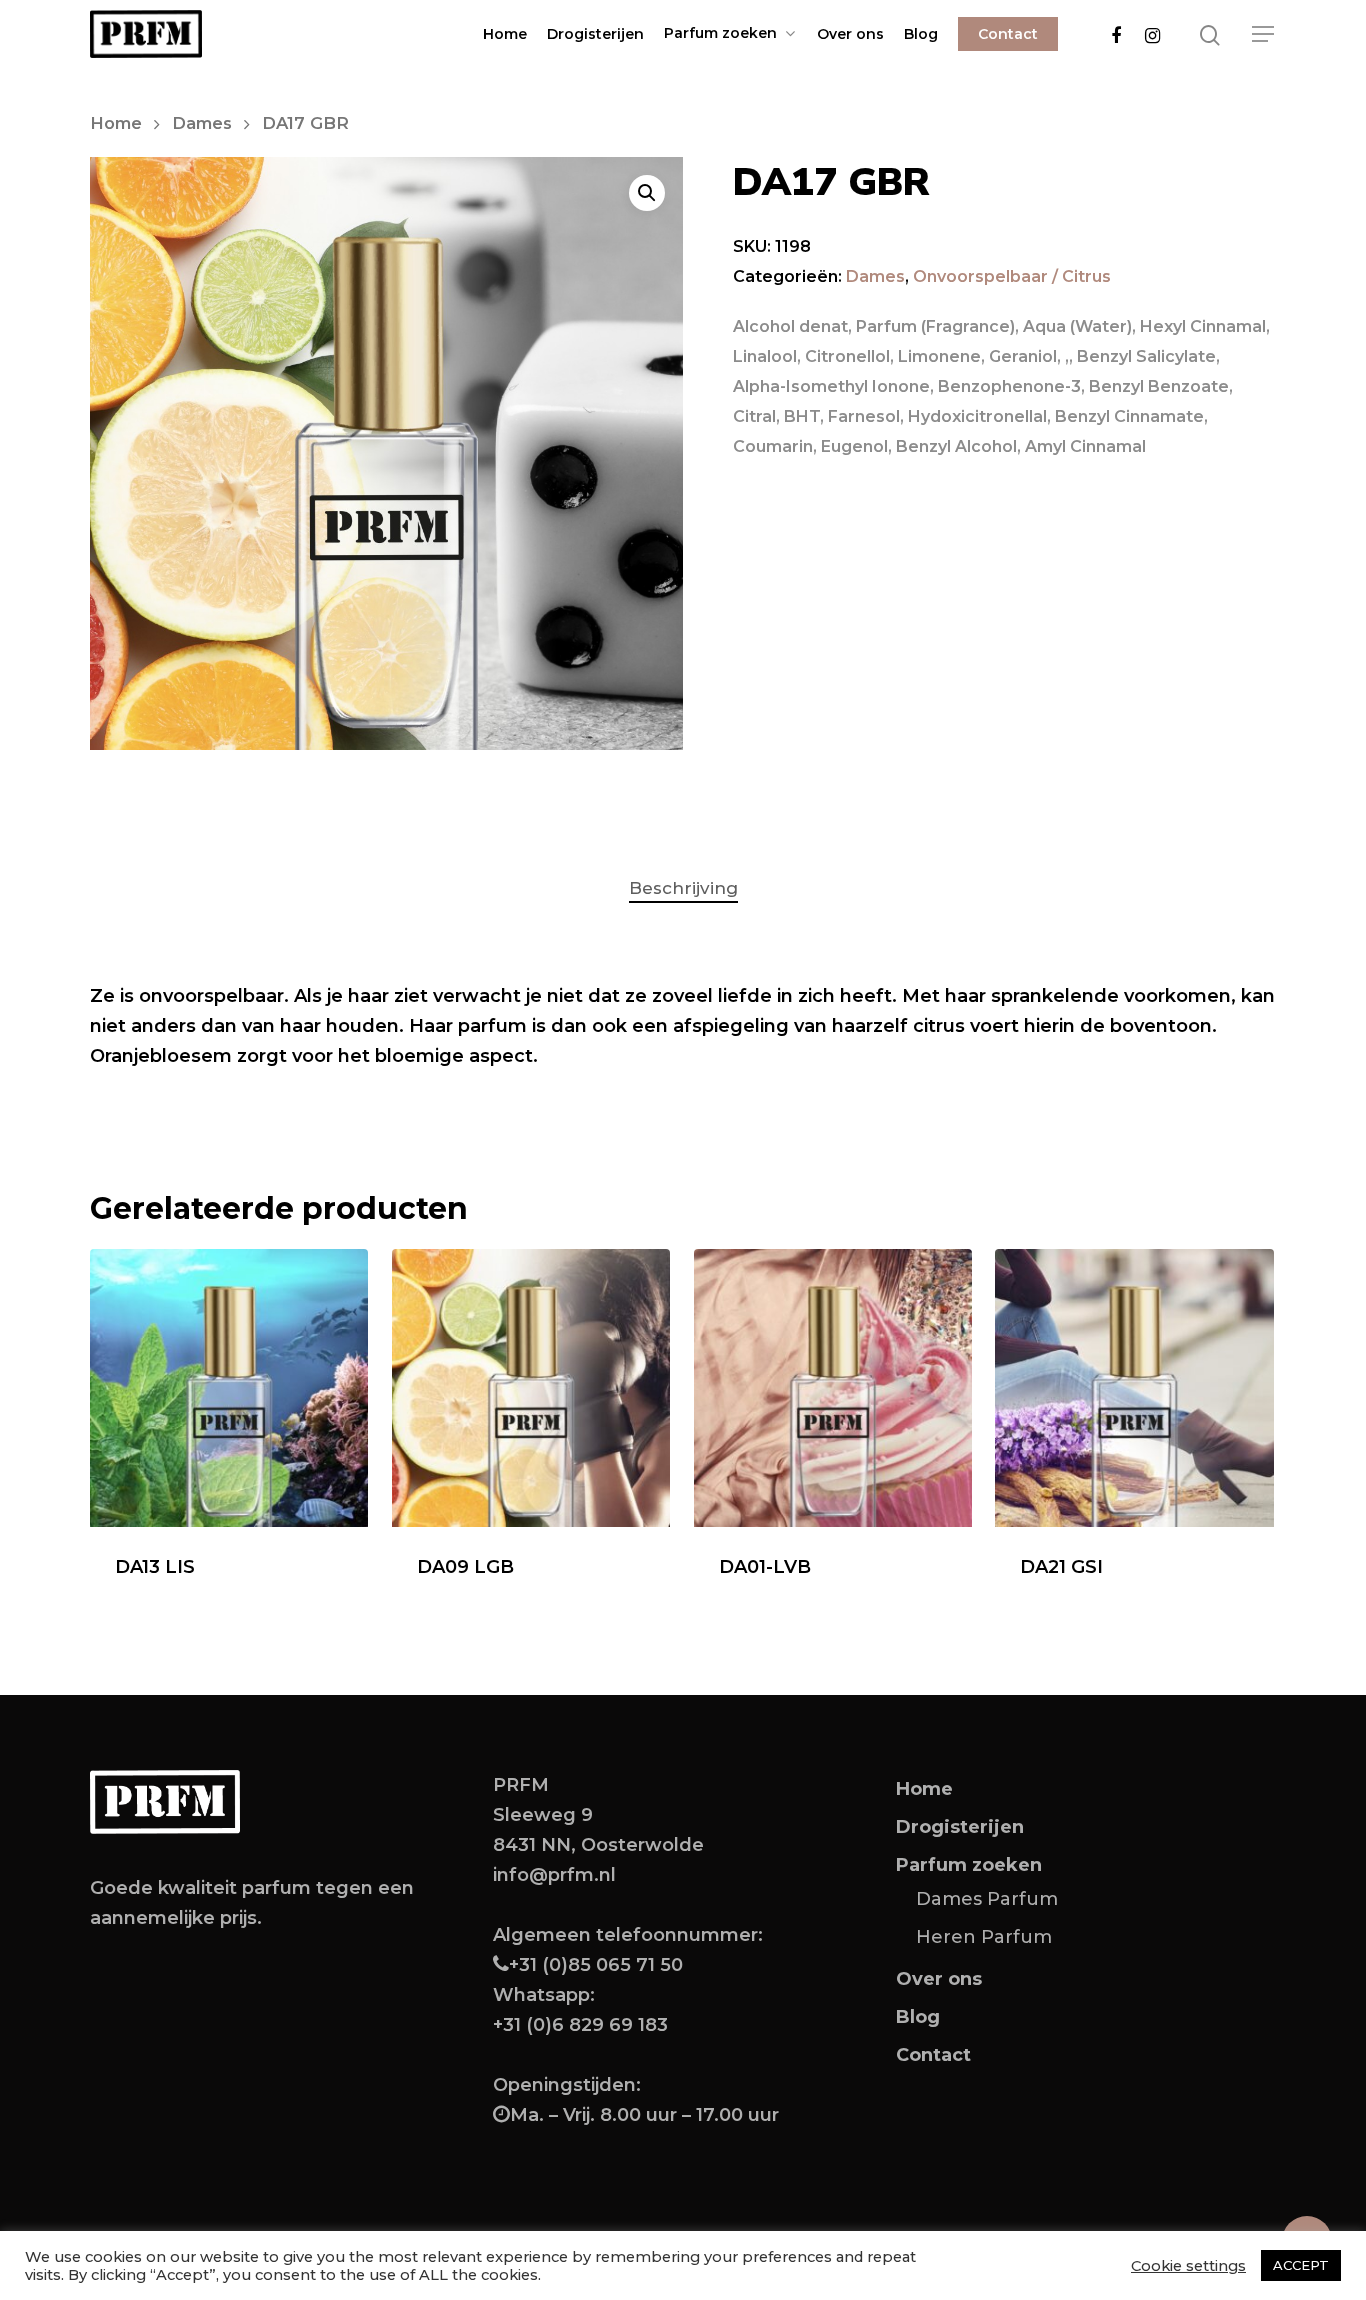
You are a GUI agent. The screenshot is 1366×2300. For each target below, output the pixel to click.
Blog (921, 34)
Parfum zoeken (720, 33)
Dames (202, 123)
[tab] (683, 888)
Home (505, 34)
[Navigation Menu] (1264, 34)
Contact (1008, 34)
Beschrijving (683, 888)
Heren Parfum (984, 1937)
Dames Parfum (987, 1899)
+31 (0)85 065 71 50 (596, 1965)
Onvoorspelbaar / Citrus (1012, 276)
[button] (647, 193)
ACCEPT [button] (1301, 2265)
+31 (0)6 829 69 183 (580, 2025)
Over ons (850, 34)
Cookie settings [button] (1188, 2266)
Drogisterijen (595, 34)
